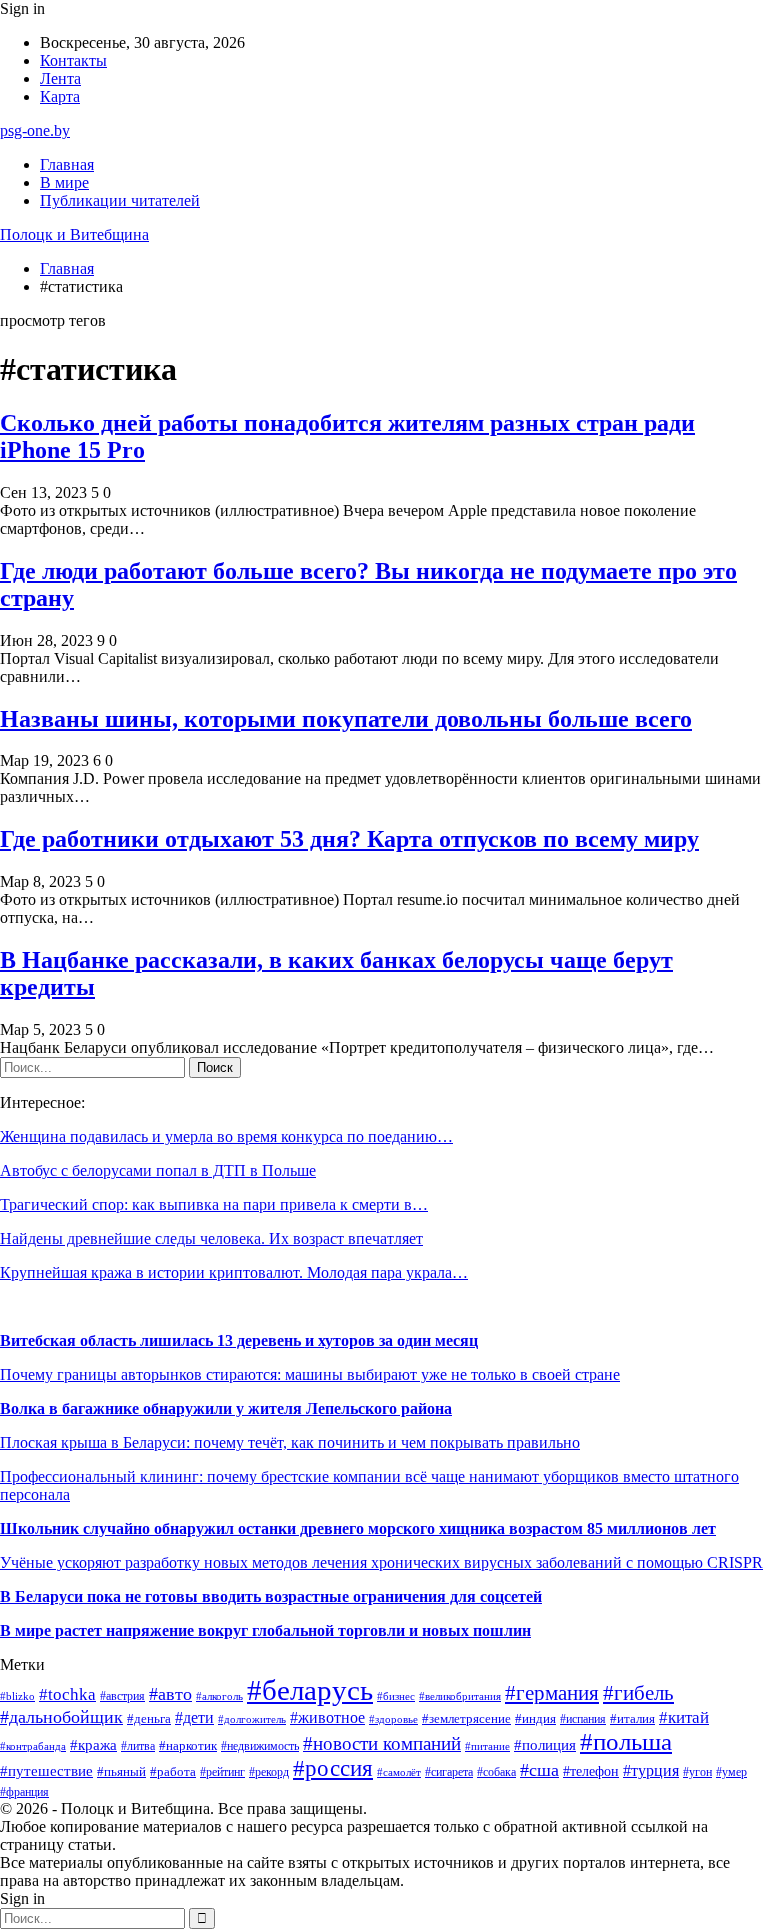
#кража (93, 1745)
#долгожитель (252, 1719)
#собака (496, 1772)
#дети (194, 1717)
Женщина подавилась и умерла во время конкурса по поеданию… (226, 1136)
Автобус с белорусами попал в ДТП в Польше (158, 1170)
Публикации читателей (120, 200)
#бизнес (396, 1696)
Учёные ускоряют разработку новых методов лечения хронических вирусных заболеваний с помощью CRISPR (381, 1562)
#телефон (591, 1771)
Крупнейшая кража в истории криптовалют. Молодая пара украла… (234, 1272)
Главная (67, 164)
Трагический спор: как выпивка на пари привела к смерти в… (214, 1204)
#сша (539, 1770)
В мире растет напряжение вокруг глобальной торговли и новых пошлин (265, 1630)
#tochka (67, 1694)
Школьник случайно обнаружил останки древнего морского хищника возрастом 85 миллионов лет (358, 1528)
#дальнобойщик (61, 1717)
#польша (626, 1741)
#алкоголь (219, 1696)
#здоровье (393, 1719)
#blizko (17, 1696)
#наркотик (188, 1745)
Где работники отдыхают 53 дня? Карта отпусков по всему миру (349, 839)
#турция (651, 1770)
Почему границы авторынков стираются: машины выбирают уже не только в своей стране (310, 1374)
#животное (327, 1717)
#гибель (638, 1693)
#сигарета (449, 1772)
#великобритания (460, 1696)
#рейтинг (222, 1772)
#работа (173, 1771)
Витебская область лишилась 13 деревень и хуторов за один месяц (239, 1340)
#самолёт (399, 1772)
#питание (487, 1746)
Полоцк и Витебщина (74, 234)
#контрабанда (33, 1746)
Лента (60, 78)
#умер (731, 1772)
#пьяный (121, 1771)
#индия (535, 1718)
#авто (170, 1694)
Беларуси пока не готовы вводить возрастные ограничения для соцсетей (276, 1596)
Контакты (73, 60)
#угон (697, 1772)
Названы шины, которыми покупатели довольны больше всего (346, 719)
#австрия (122, 1696)
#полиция (545, 1745)
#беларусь (310, 1690)
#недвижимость (260, 1746)
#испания (583, 1719)
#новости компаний (382, 1743)
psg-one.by (35, 130)
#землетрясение (466, 1718)
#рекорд (269, 1772)
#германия (552, 1693)
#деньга (149, 1719)
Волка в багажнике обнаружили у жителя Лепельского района (226, 1408)
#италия (632, 1719)
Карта (60, 96)
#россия (333, 1768)
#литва (138, 1746)
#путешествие (46, 1771)
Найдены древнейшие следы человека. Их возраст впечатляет (211, 1238)
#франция (24, 1792)
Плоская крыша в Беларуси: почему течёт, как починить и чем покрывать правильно (290, 1442)
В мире (64, 182)
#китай (684, 1717)
